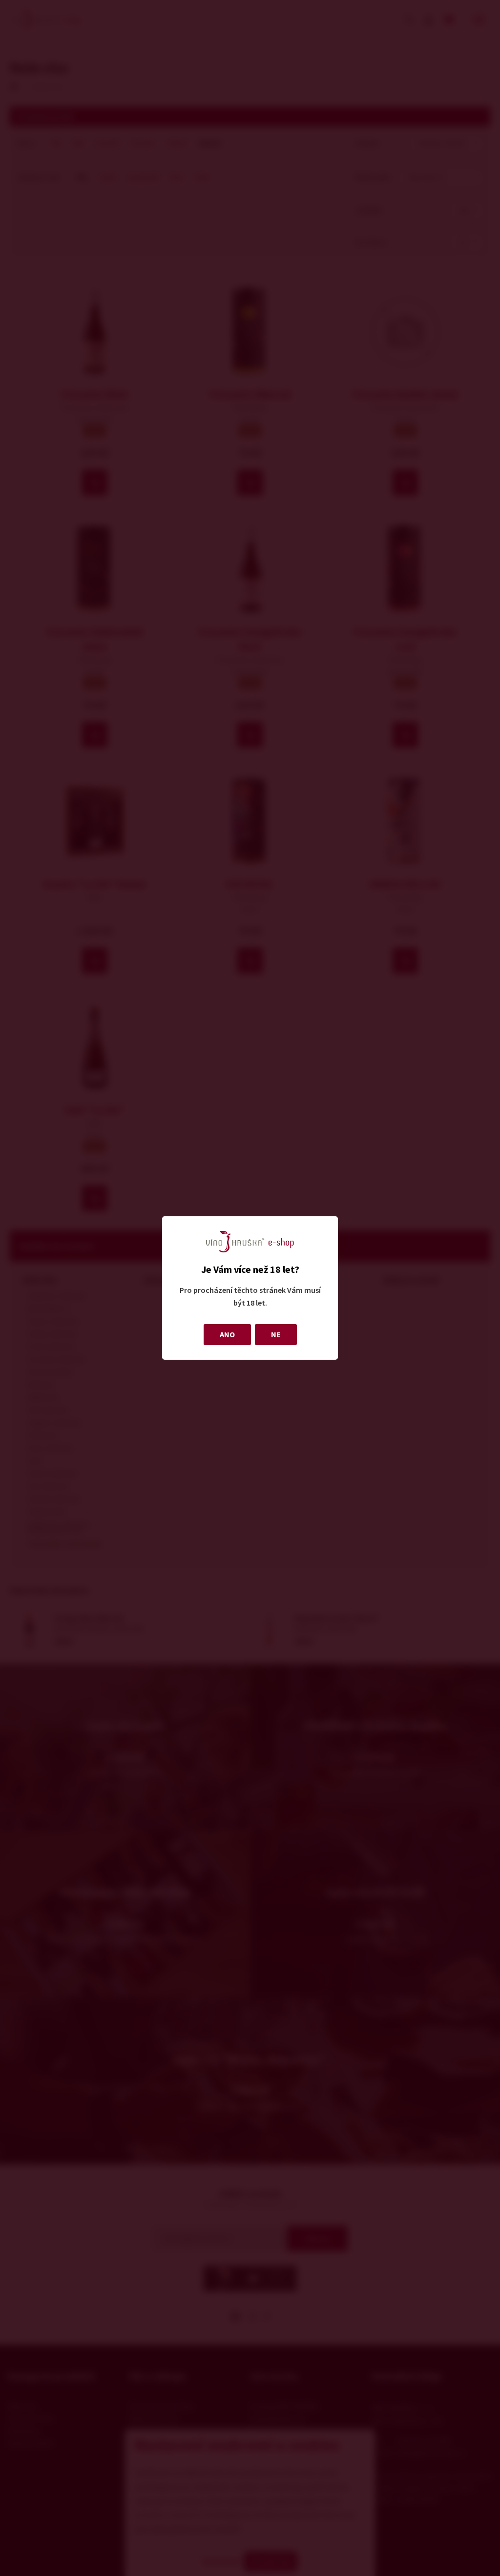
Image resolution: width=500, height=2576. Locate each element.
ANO (227, 1334)
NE (276, 1334)
